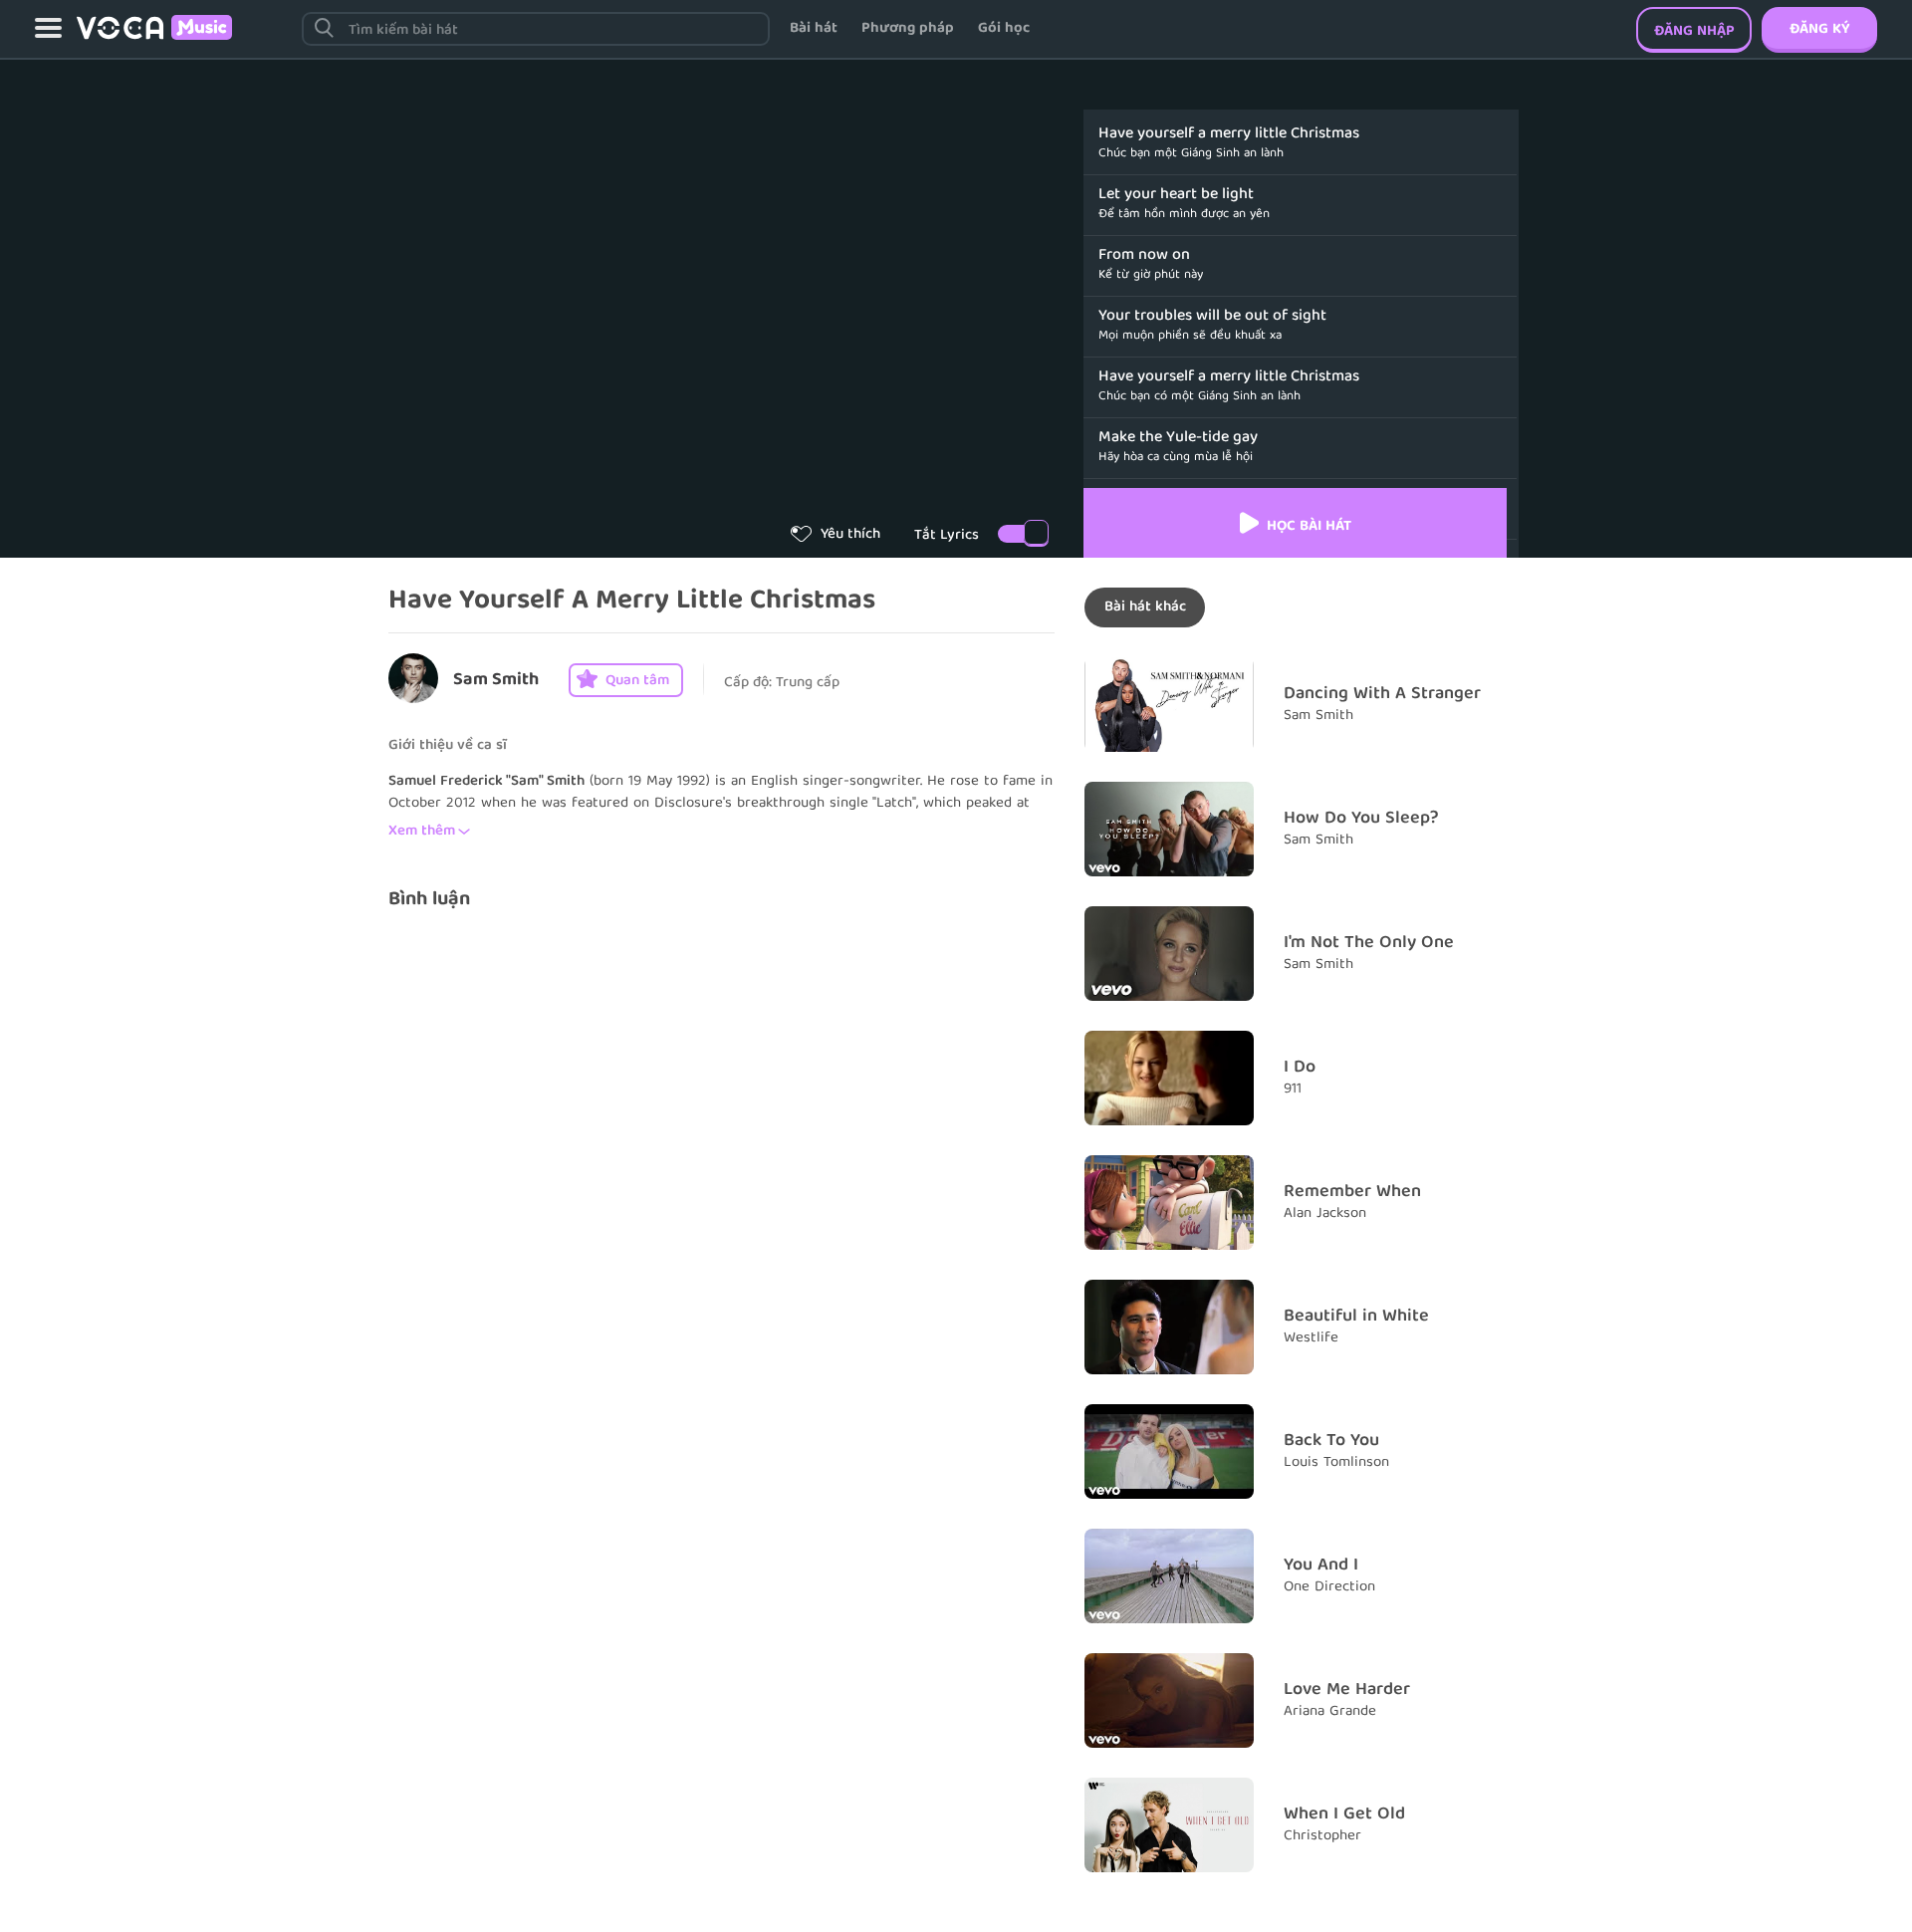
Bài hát (814, 29)
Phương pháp (908, 29)
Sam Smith (496, 681)
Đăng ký (1819, 30)
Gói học (1004, 29)
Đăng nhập (1694, 32)
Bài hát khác (1145, 607)
